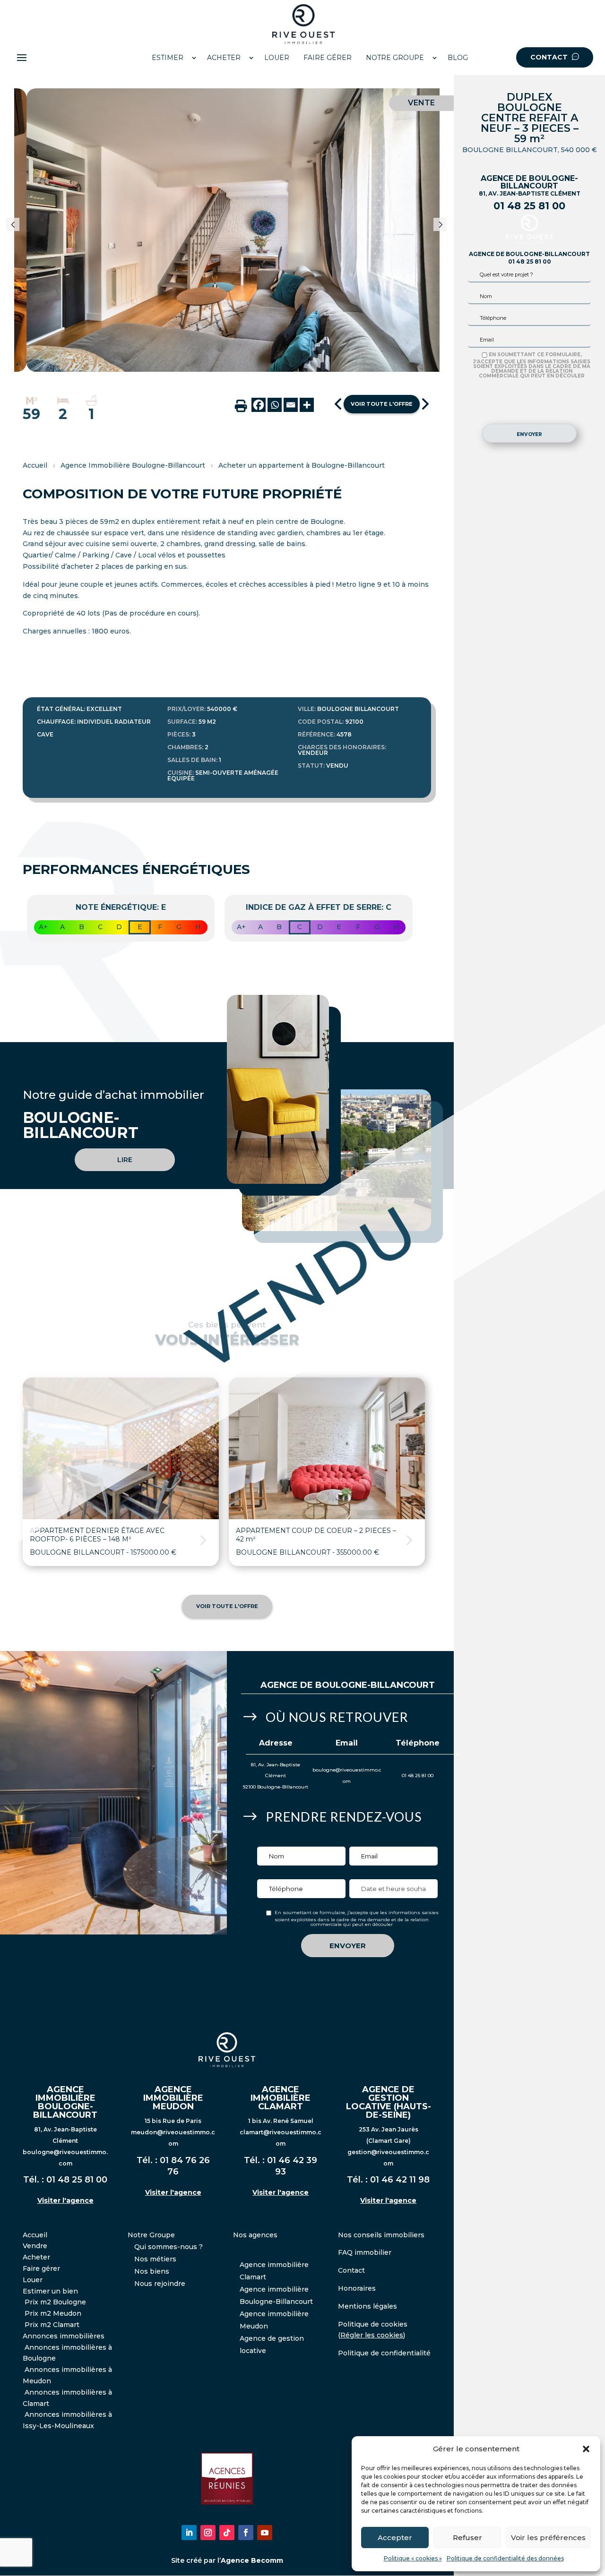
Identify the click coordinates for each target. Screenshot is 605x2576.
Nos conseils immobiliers (381, 2235)
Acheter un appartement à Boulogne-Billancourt (302, 465)
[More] (307, 405)
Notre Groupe (151, 2235)
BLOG (458, 58)
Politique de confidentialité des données (505, 2558)
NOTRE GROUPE (395, 58)
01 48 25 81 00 (529, 206)
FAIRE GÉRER (328, 58)
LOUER (277, 58)
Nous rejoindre (160, 2284)
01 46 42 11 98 (400, 2180)
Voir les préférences (548, 2537)
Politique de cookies (373, 2324)
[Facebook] (259, 405)
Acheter (36, 2257)
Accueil (35, 465)
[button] (586, 2449)
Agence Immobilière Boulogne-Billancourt (133, 465)
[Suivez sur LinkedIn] (189, 2533)
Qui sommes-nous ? (169, 2247)
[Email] (291, 405)
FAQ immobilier (365, 2252)
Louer (33, 2280)
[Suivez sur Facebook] (246, 2533)
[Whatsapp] (275, 405)
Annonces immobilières (64, 2336)
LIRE (125, 1160)
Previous (20, 230)
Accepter (395, 2537)
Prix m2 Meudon (53, 2313)
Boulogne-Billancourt (375, 1685)
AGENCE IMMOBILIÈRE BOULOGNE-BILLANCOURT (65, 2102)
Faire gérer (41, 2268)
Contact (351, 2270)
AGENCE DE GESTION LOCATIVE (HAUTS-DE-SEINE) (389, 2102)
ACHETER (224, 58)
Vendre (35, 2246)
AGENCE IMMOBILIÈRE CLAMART (281, 2098)
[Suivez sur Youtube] (265, 2533)
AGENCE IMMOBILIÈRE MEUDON (173, 2098)
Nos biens (152, 2271)
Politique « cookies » (413, 2558)
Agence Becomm (252, 2560)
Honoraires (357, 2288)
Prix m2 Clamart (52, 2325)
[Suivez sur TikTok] (227, 2533)
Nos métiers (155, 2259)
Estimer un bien (50, 2291)
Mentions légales (367, 2306)
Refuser (467, 2537)
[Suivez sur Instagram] (208, 2533)
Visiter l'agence (65, 2200)
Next (444, 230)
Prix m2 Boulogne (55, 2302)
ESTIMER (168, 58)
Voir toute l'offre (382, 404)
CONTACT (550, 57)
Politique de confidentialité (384, 2353)
